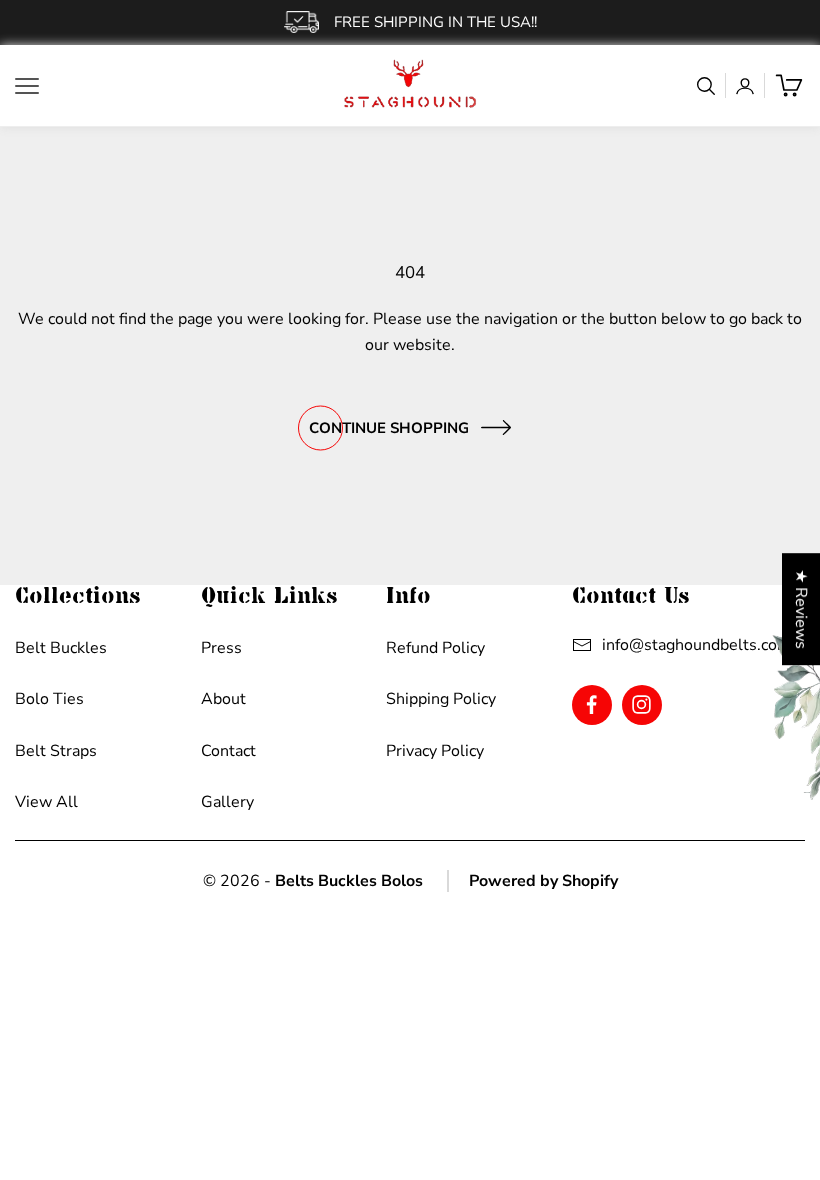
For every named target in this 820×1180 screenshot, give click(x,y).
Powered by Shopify (543, 881)
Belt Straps (56, 751)
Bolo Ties (49, 699)
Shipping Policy (441, 699)
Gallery (227, 802)
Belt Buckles (61, 648)
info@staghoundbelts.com (696, 645)
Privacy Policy (435, 751)
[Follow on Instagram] (641, 704)
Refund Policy (435, 648)
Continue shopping (389, 428)
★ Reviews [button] (801, 609)
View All (46, 802)
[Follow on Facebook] (591, 704)
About (223, 699)
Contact (228, 751)
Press (221, 648)
